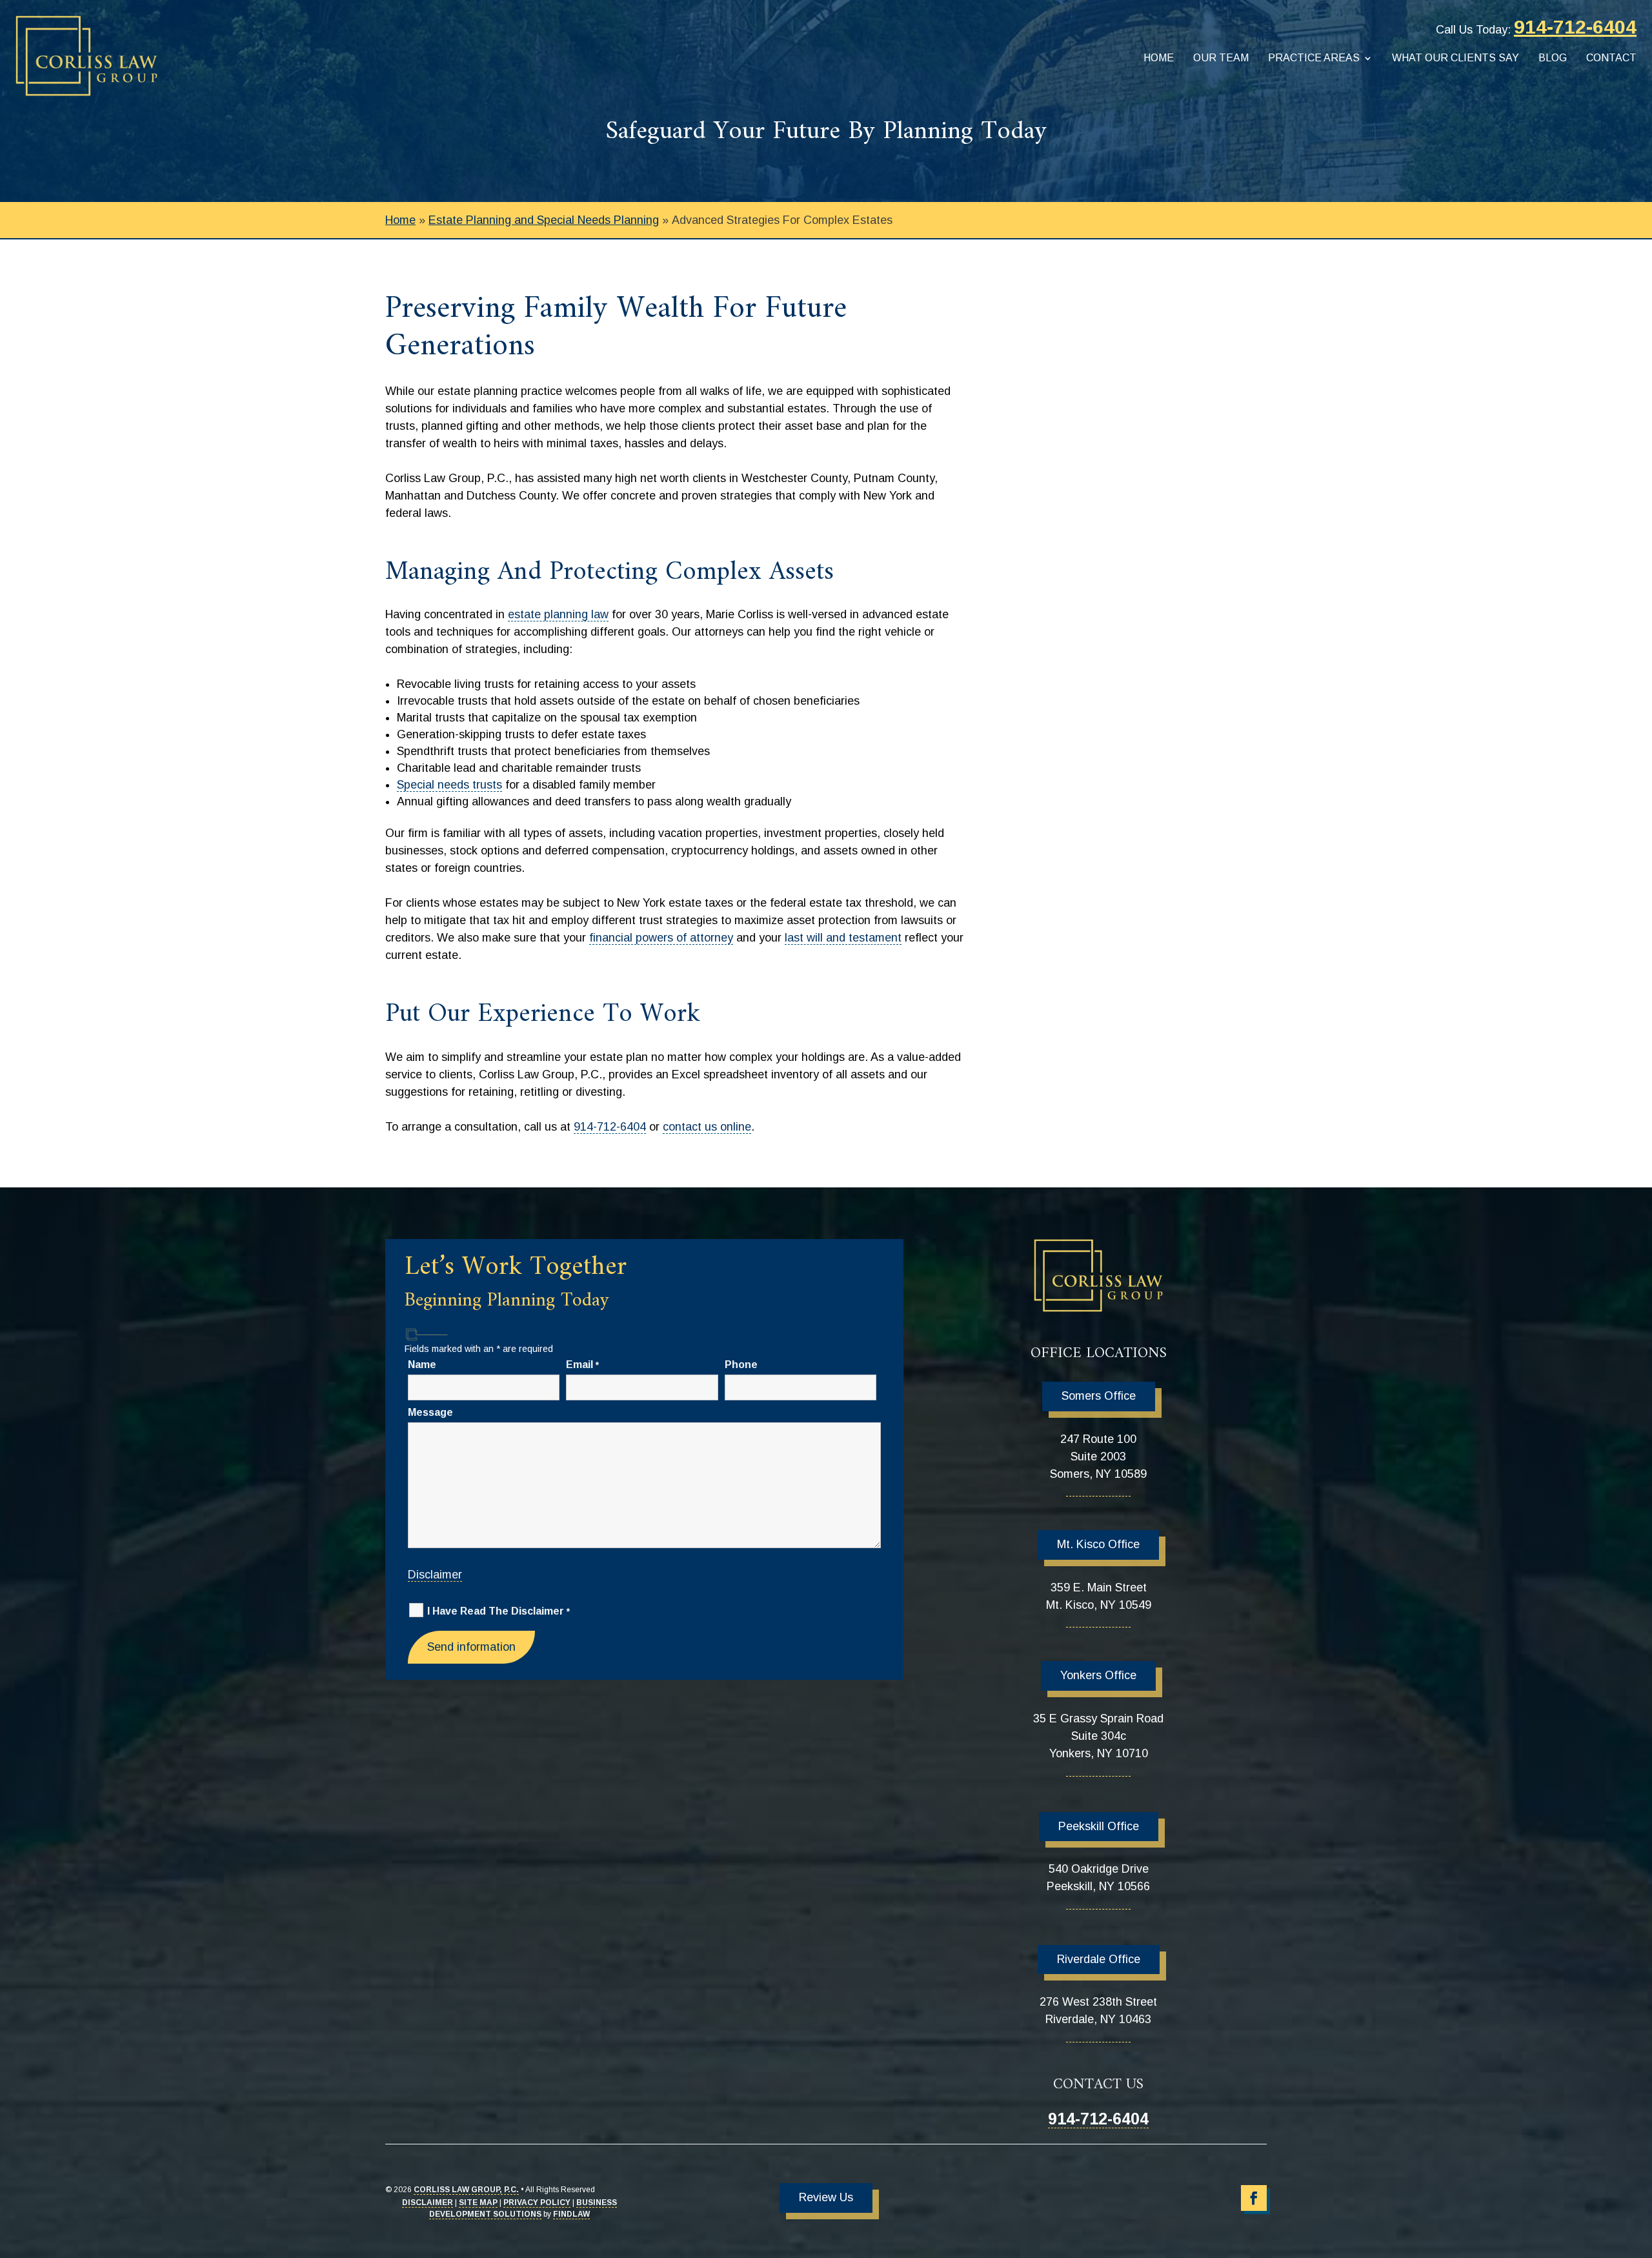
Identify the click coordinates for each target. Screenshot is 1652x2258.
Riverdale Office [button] (1099, 1959)
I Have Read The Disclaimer (499, 1611)
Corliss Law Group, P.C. (466, 2190)
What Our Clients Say (1456, 58)
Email (582, 1365)
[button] (1639, 2164)
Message (430, 1412)
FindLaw (571, 2214)
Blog (1553, 58)
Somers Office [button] (1099, 1396)
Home (1159, 58)
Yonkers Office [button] (1098, 1675)
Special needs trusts (449, 785)
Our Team (1221, 58)
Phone (741, 1365)
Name (422, 1365)
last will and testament (843, 938)
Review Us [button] (826, 2197)
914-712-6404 (1575, 27)
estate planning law (558, 614)
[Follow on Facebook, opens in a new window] (1254, 2198)
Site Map (478, 2203)
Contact (1611, 58)
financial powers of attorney (661, 938)
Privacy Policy (537, 2203)
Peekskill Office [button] (1099, 1826)
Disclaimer (435, 1575)
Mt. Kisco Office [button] (1098, 1544)
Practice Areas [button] (1314, 58)
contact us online (707, 1127)
